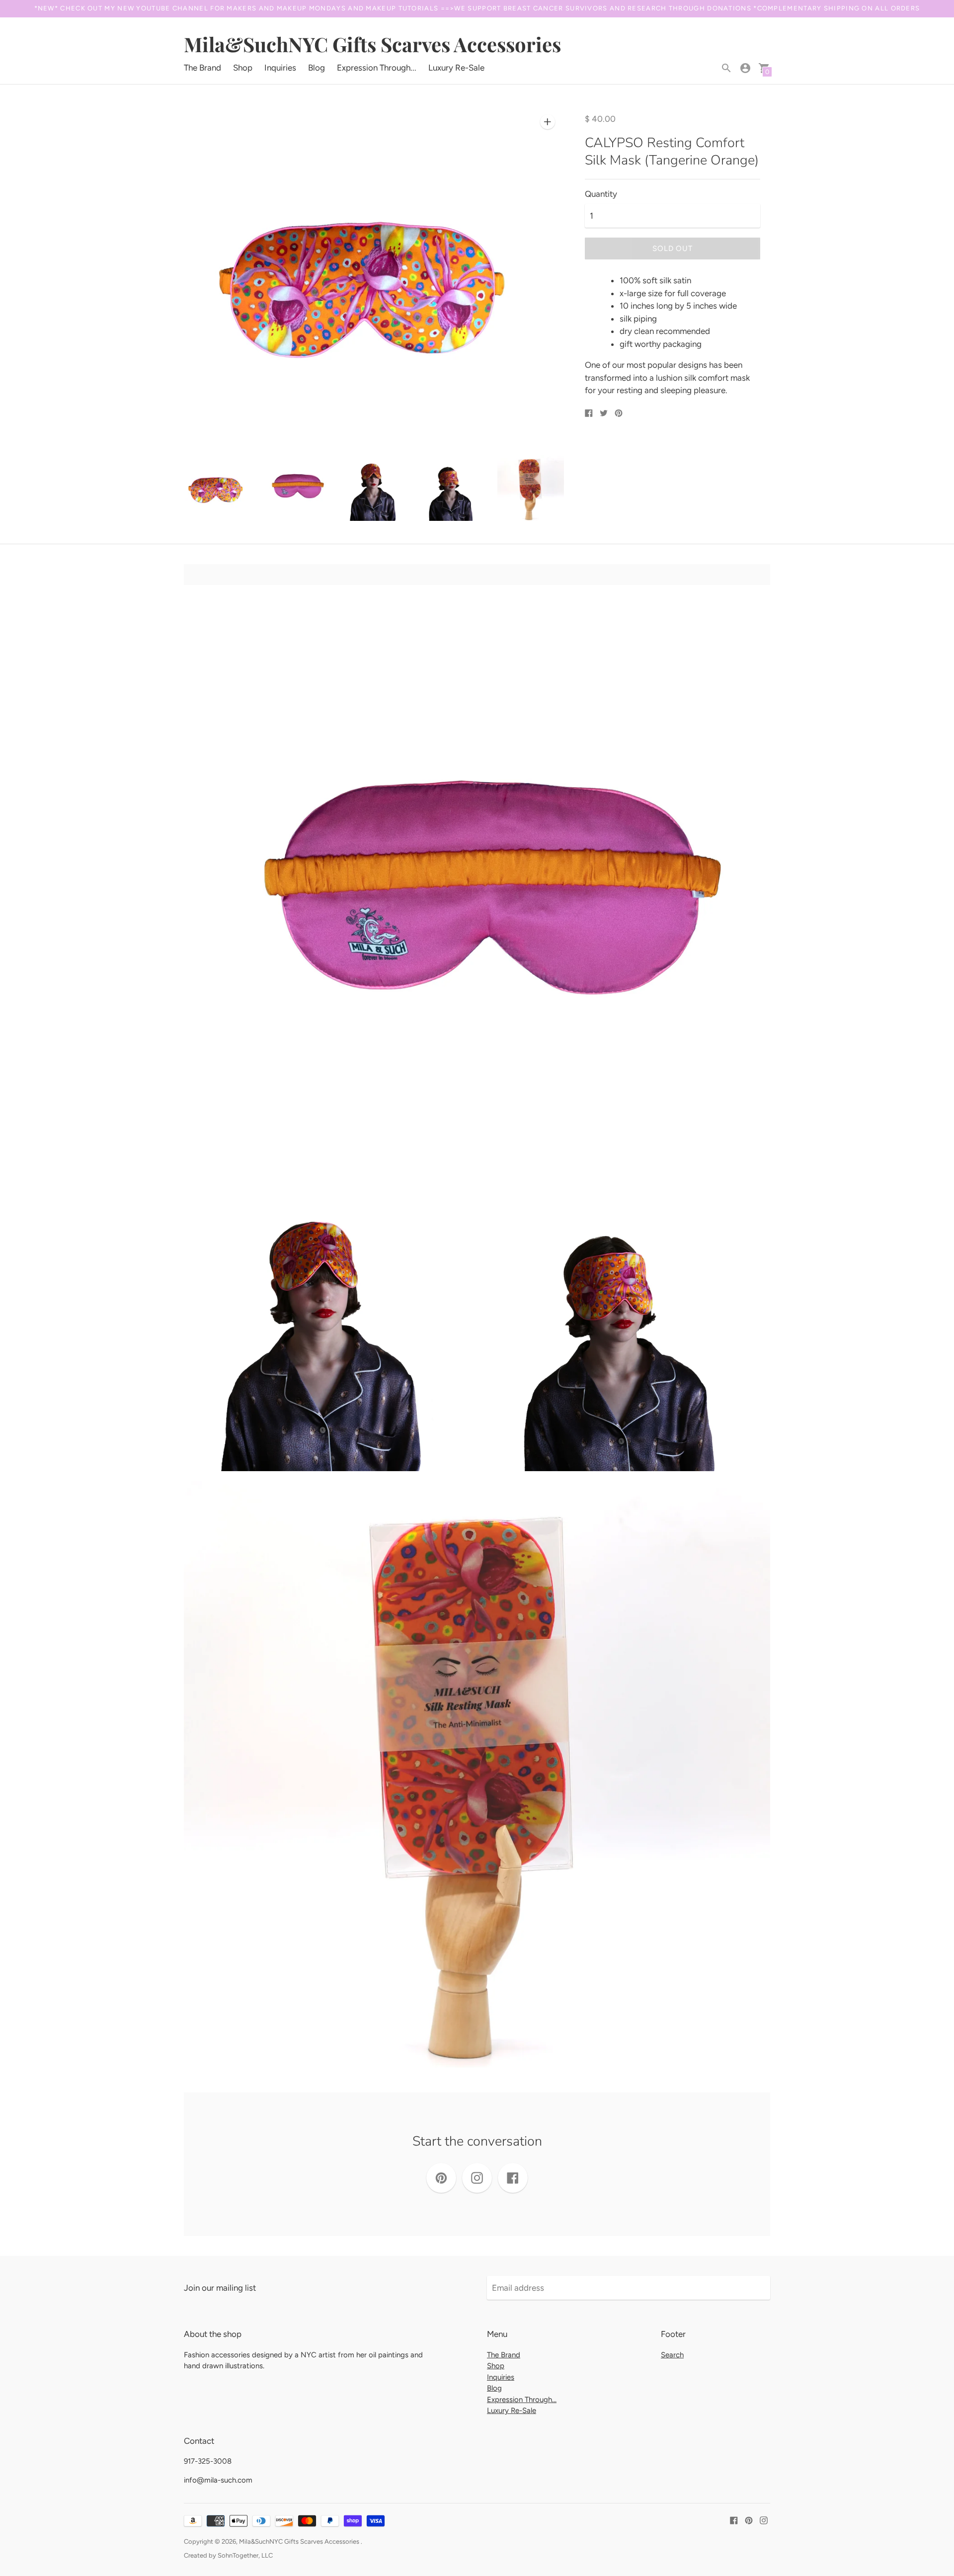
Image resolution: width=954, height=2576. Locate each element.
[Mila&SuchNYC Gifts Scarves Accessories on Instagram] (764, 2519)
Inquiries (280, 68)
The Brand (202, 68)
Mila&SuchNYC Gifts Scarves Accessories (300, 2541)
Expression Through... (377, 68)
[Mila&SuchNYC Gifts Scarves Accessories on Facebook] (734, 2519)
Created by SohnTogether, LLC (228, 2555)
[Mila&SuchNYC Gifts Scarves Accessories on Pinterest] (749, 2519)
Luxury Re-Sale (456, 68)
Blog (317, 68)
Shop (243, 68)
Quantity (601, 194)
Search (672, 2355)
